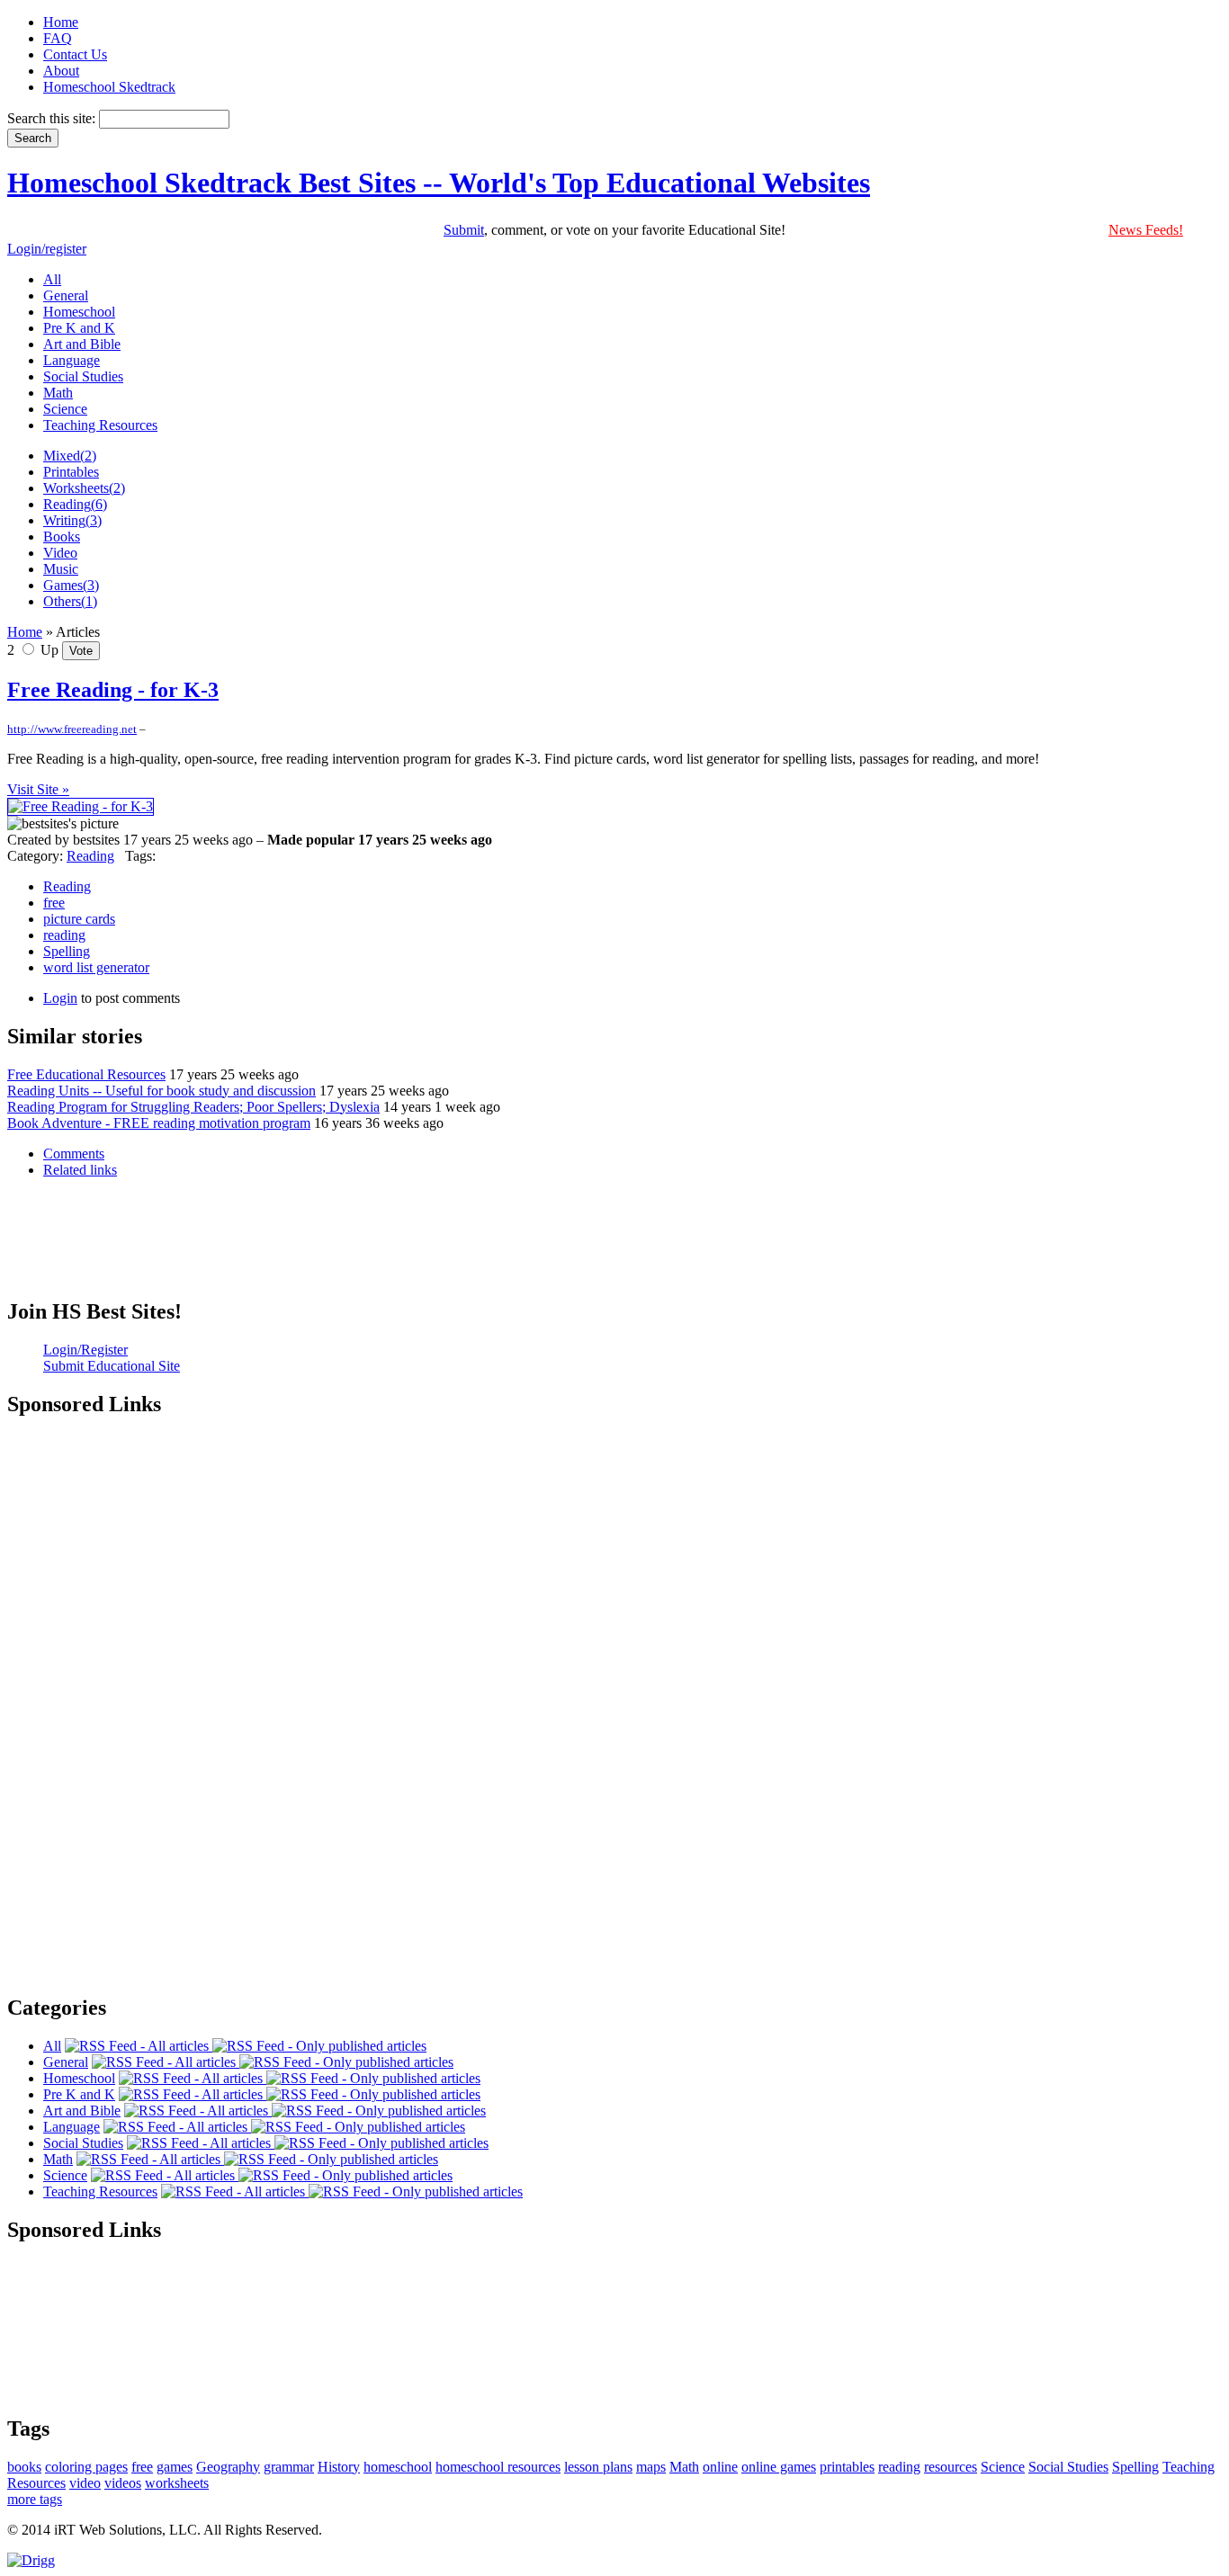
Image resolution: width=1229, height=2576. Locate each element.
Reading (90, 856)
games (175, 2467)
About (61, 71)
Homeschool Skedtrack (109, 87)
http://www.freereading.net (72, 729)
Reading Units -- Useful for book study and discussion (161, 1091)
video (85, 2483)
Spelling (67, 951)
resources (951, 2467)
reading (64, 935)
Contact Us (75, 54)
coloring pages (86, 2467)
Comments (74, 1154)
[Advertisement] (614, 1252)
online (720, 2467)
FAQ (58, 38)
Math (684, 2467)
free (54, 903)
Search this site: (53, 118)
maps (651, 2467)
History (339, 2467)
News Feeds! (1146, 230)
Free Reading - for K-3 (113, 690)
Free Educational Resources (86, 1074)
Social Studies (1068, 2467)
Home (61, 22)
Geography (228, 2467)
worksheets (177, 2483)
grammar (289, 2467)
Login (60, 998)
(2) (70, 456)
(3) (72, 520)
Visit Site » (38, 789)
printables (847, 2467)
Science (1003, 2467)
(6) (75, 504)
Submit (464, 230)
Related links (80, 1170)
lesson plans (598, 2467)
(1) (70, 601)
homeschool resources (498, 2467)
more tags (35, 2499)
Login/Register (85, 1350)
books (24, 2467)
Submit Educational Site (112, 1366)
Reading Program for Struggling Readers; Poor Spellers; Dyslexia (193, 1107)
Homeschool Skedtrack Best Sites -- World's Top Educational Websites (439, 183)
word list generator (96, 967)
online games (779, 2467)
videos (123, 2483)
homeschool (398, 2467)
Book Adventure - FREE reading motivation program (159, 1123)
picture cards (79, 919)
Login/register (47, 249)
